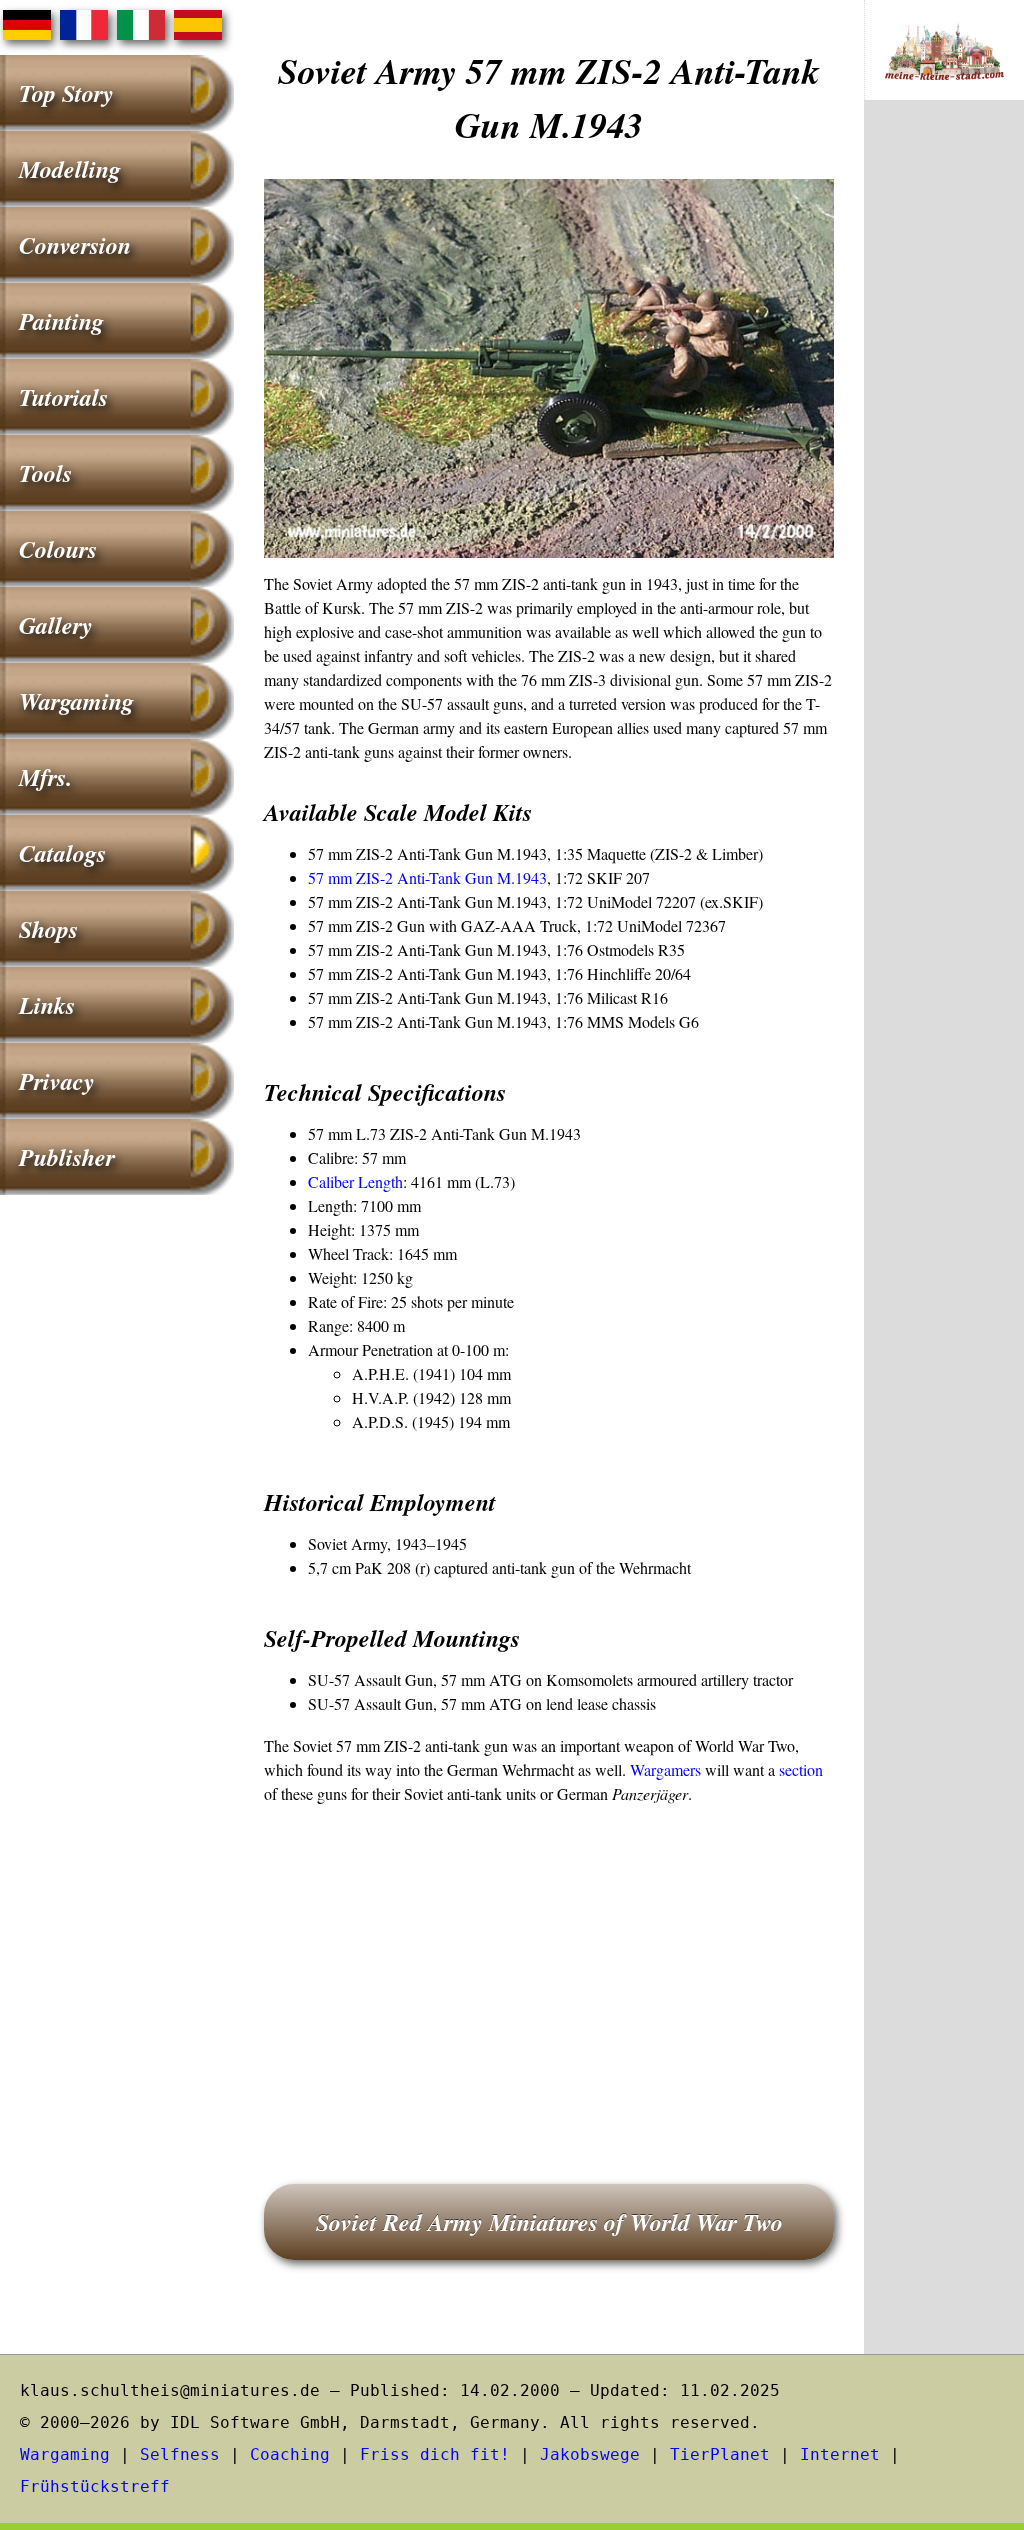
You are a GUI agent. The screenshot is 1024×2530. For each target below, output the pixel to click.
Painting (61, 321)
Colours (58, 549)
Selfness (180, 2454)
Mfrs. (45, 777)
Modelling (70, 169)
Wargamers (665, 1769)
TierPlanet (720, 2454)
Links (47, 1005)
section (801, 1769)
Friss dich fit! (435, 2454)
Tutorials (63, 397)
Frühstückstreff (95, 2486)
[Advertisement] (549, 1966)
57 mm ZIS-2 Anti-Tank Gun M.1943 (427, 877)
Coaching (290, 2454)
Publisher (67, 1157)
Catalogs (62, 853)
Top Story (66, 93)
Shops (48, 929)
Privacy (57, 1081)
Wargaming (76, 701)
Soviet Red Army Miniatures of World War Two (549, 2222)
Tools (45, 473)
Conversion (75, 245)
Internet (840, 2454)
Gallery (56, 625)
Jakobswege (590, 2454)
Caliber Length (355, 1181)
